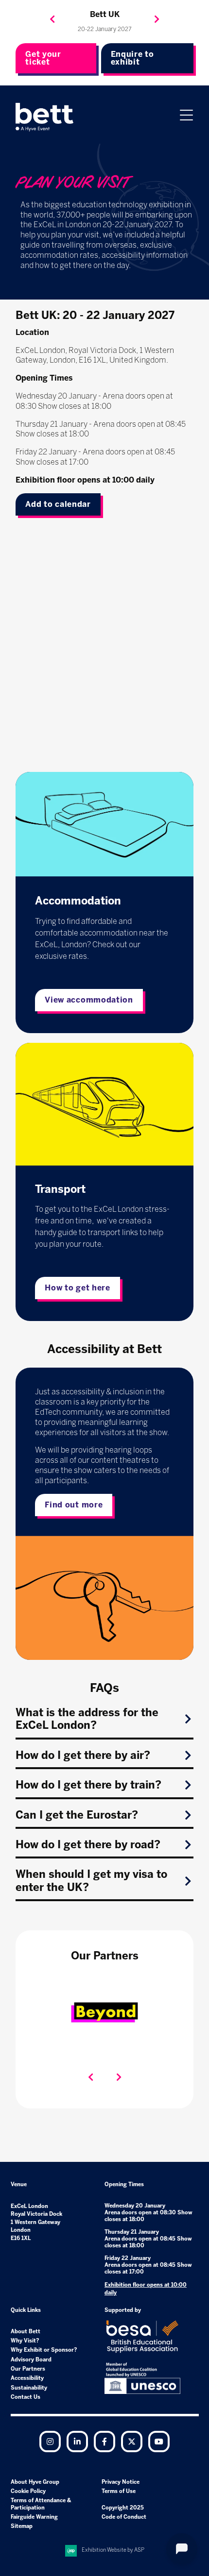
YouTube (159, 2442)
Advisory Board (31, 2360)
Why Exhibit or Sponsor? (44, 2350)
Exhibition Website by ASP (113, 2550)
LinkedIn (77, 2442)
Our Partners (28, 2369)
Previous (52, 19)
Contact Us (26, 2397)
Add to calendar (58, 504)
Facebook (104, 2442)
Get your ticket (43, 58)
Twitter (132, 2442)
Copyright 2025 (123, 2508)
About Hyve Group (35, 2482)
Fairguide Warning (34, 2517)
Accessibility (27, 2378)
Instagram (50, 2442)
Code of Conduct (124, 2517)
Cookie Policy (28, 2491)
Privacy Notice (121, 2482)
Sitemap (22, 2526)
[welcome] (45, 117)
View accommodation (89, 1000)
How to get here (78, 1288)
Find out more (74, 1505)
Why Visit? (25, 2341)
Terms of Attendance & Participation (41, 2504)
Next (157, 19)
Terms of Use (119, 2491)
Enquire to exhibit (132, 58)
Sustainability (29, 2388)
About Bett (26, 2332)
